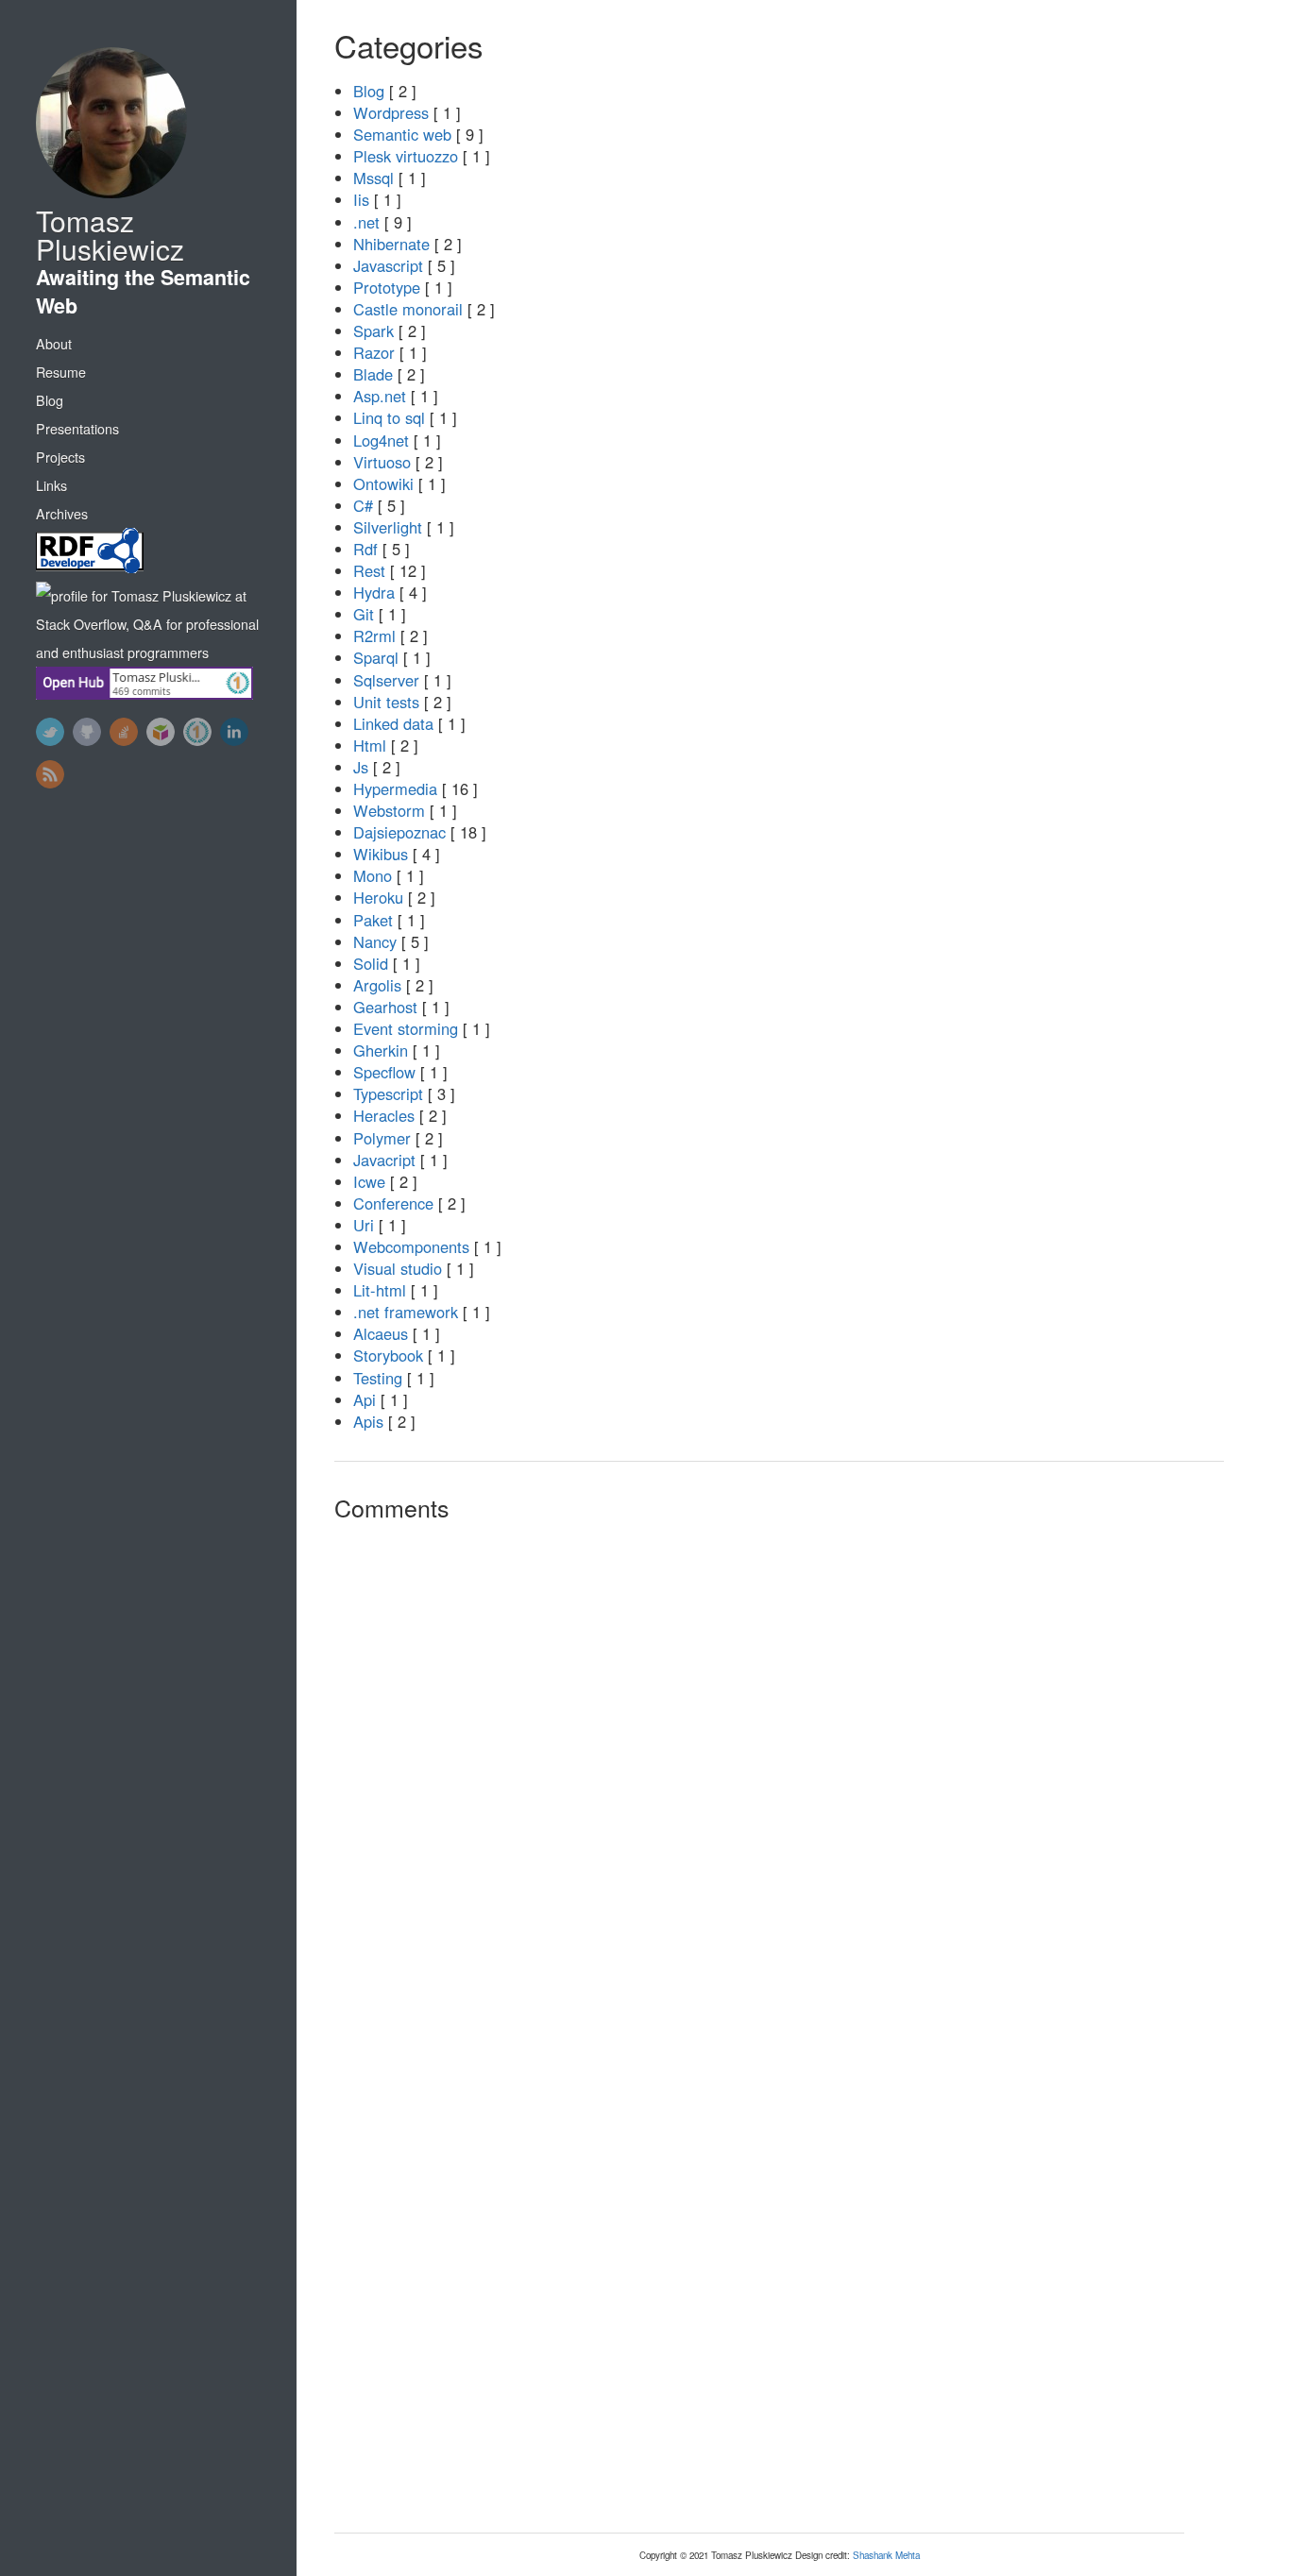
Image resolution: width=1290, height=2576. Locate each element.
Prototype (387, 287)
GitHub (87, 732)
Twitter (50, 732)
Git (364, 614)
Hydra (374, 592)
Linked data (393, 723)
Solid (371, 963)
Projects (60, 457)
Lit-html (380, 1290)
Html (370, 745)
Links (51, 485)
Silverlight (388, 527)
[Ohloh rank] (197, 732)
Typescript (388, 1093)
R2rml (374, 636)
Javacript (384, 1160)
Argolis (377, 985)
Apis (368, 1421)
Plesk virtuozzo (406, 156)
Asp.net (380, 396)
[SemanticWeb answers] (161, 732)
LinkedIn (234, 732)
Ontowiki (383, 483)
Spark (373, 330)
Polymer (382, 1138)
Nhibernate (391, 244)
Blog (50, 400)
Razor (374, 352)
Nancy (375, 941)
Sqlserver (386, 680)
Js (361, 767)
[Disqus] (759, 1779)
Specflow (384, 1072)
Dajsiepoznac (399, 832)
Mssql (373, 178)
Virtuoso (382, 462)
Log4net (381, 440)
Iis (361, 199)
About (54, 344)
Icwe (369, 1181)
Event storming (406, 1028)
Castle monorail (408, 309)
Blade (373, 374)
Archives (62, 514)
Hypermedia (395, 788)
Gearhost (385, 1007)
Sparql (376, 657)
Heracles (384, 1115)
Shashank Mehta (886, 2555)
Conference (393, 1203)
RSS (50, 774)
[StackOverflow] (124, 732)
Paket (373, 920)
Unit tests (386, 702)
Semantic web (402, 134)
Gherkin (381, 1050)
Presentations (77, 429)
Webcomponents (411, 1246)
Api (365, 1399)
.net (366, 222)
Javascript (388, 265)
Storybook (388, 1355)
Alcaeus (381, 1333)
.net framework (406, 1312)
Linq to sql (389, 417)
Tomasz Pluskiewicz (110, 235)
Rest (369, 570)
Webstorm (389, 810)
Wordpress (391, 112)
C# (363, 505)
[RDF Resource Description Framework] (154, 555)
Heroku (378, 897)
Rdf (365, 549)
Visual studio (398, 1268)
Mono (373, 875)
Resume (61, 372)
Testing (378, 1378)
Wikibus (381, 854)
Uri (364, 1225)
